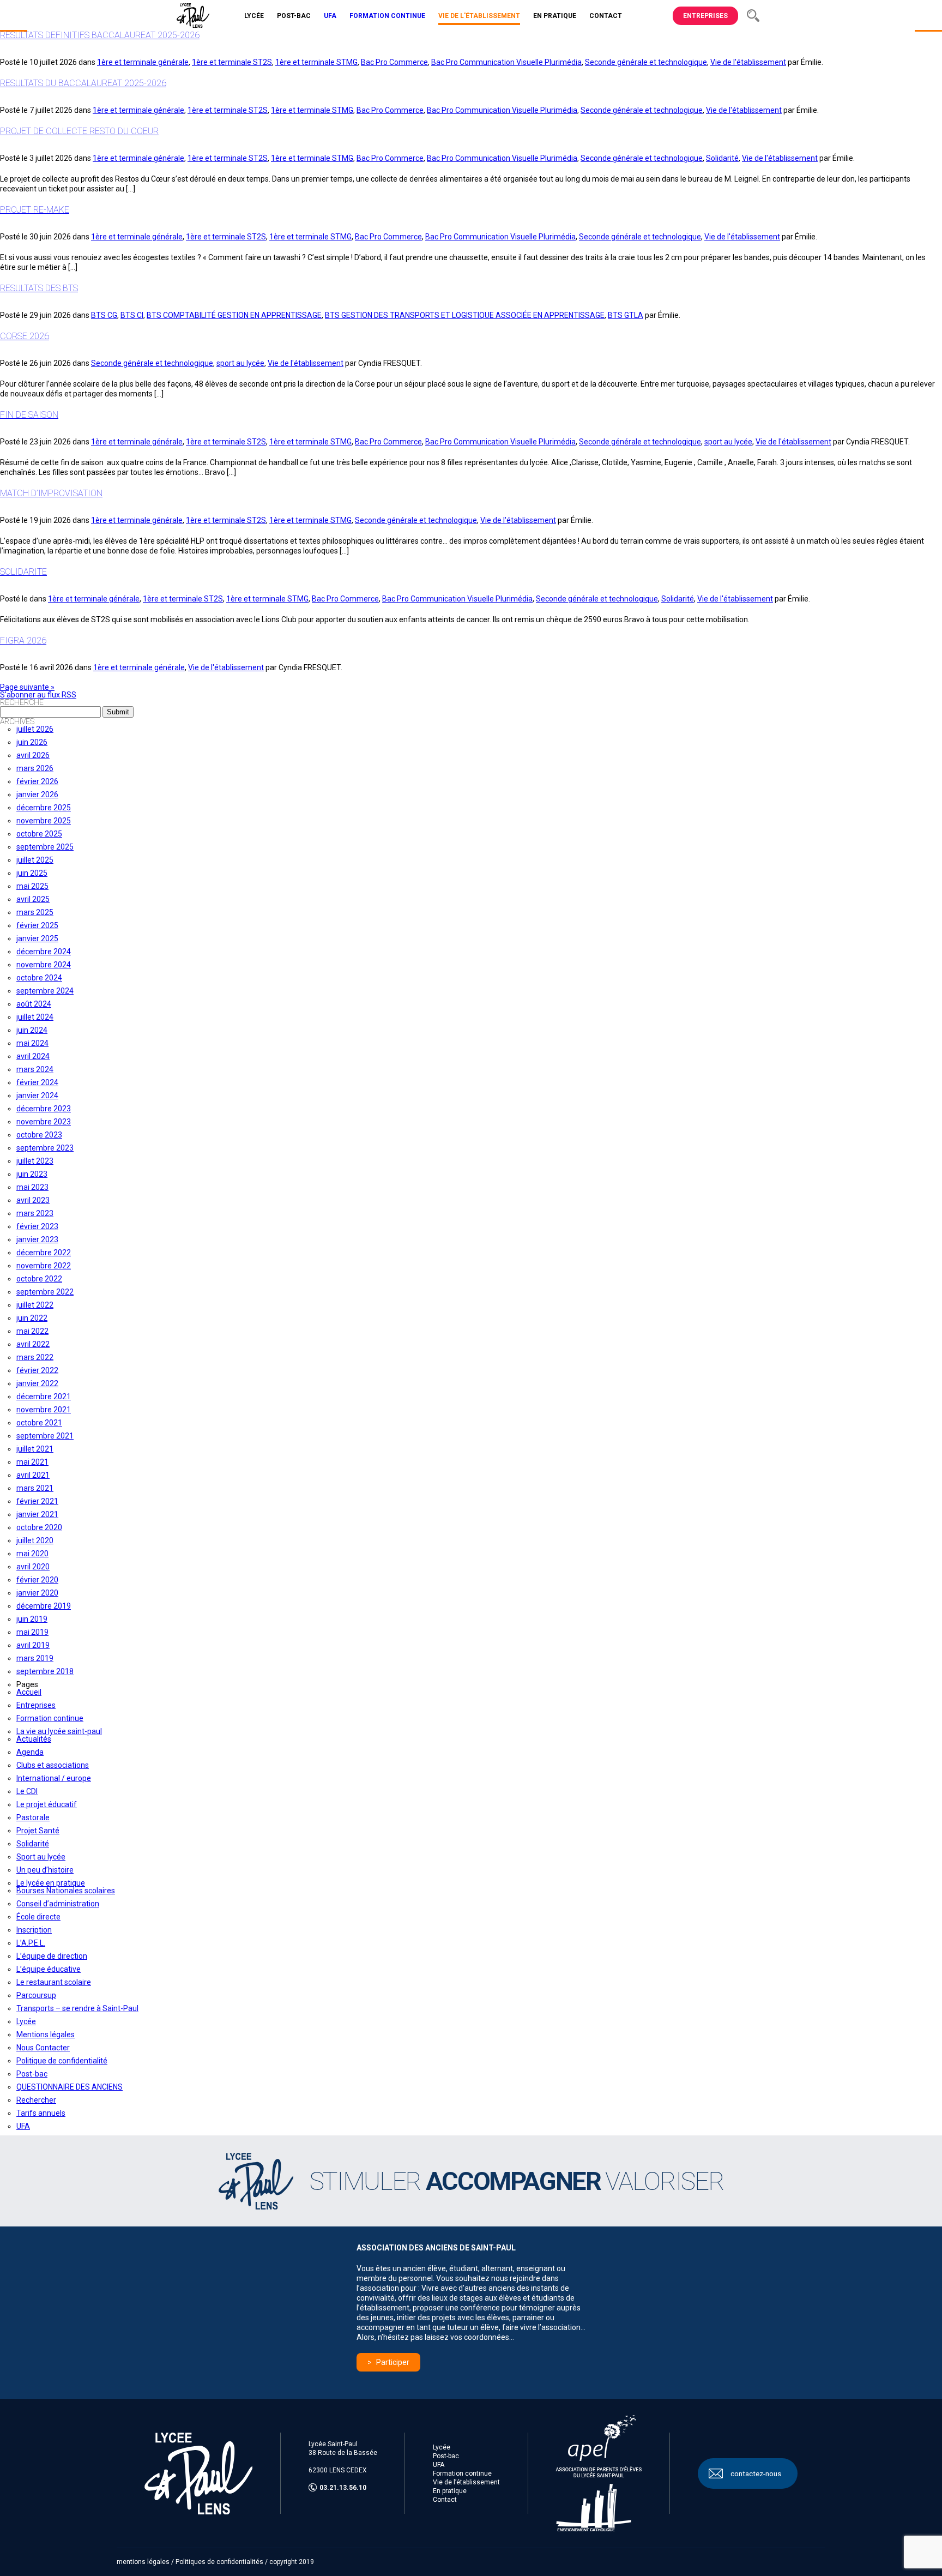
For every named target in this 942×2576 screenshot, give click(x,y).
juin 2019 (32, 1619)
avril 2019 (33, 1645)
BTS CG (104, 315)
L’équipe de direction (52, 1956)
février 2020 (37, 1580)
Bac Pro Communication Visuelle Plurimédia (506, 62)
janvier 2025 (37, 938)
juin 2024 (32, 1030)
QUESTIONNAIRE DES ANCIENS (70, 2087)
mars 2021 (35, 1488)
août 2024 (34, 1004)
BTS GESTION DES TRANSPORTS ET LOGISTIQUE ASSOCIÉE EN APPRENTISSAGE (465, 315)
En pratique (450, 2491)
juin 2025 (32, 873)
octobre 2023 (39, 1135)
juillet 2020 (35, 1540)
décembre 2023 (44, 1109)
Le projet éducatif (47, 1804)
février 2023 (37, 1226)
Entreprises (705, 16)
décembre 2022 (44, 1253)
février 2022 (37, 1370)
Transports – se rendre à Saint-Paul (77, 2008)
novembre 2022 (44, 1266)
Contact (445, 2500)
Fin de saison (29, 415)
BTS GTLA (626, 315)
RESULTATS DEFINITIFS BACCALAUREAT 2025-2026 (100, 35)
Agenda (30, 1752)
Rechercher (36, 2100)
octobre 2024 (39, 978)
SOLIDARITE (23, 572)
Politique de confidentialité (62, 2061)
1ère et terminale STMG (316, 62)
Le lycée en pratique (51, 1883)
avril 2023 (33, 1200)
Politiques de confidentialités (219, 2562)
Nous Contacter (43, 2048)
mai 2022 (32, 1331)
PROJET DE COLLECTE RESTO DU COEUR (79, 131)
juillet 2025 (35, 860)
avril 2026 (33, 755)
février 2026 (37, 781)
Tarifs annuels (41, 2113)
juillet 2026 (35, 729)
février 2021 (37, 1501)
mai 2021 (32, 1462)
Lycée (26, 2021)
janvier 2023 (37, 1239)
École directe (38, 1917)
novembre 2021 (44, 1410)
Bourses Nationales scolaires (66, 1891)
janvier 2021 (37, 1514)
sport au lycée (240, 363)
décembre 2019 (44, 1606)
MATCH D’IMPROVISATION (51, 493)
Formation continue (50, 1718)
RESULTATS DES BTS (39, 288)
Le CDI (27, 1791)
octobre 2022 (39, 1279)
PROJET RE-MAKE (35, 210)
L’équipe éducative (49, 1969)
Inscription (34, 1930)
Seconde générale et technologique (646, 62)
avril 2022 (33, 1344)
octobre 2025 (39, 834)
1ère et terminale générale (143, 62)
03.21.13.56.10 (343, 2488)
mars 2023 (35, 1213)
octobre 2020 (39, 1527)
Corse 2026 (25, 336)
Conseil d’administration (58, 1904)
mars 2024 (35, 1069)
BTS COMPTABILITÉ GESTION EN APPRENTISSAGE (234, 315)
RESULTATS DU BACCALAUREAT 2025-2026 (83, 83)
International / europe (54, 1778)
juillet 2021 (35, 1449)
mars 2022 (35, 1357)
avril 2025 (33, 899)
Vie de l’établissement (466, 2482)
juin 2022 (32, 1318)
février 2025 (37, 925)
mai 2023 (32, 1187)
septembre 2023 (45, 1148)
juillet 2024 (35, 1017)
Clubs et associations (53, 1765)
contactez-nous (756, 2473)
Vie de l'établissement (748, 62)
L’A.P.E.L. (31, 1943)
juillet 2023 (35, 1161)
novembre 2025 (44, 821)
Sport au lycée (41, 1857)
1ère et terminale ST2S (232, 62)
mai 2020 (32, 1554)
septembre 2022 (45, 1292)
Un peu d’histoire (45, 1870)
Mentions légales (46, 2035)
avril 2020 (33, 1567)
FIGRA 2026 (23, 640)
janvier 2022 (37, 1383)
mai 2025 (32, 886)
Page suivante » (27, 687)
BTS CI (132, 315)
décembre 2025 (44, 808)
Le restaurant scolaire (54, 1982)
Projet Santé (38, 1831)
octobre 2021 (39, 1423)
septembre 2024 (45, 991)
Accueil (29, 1692)
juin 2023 (32, 1174)
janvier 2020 (37, 1593)
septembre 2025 (45, 847)
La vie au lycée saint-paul (59, 1731)
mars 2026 (35, 768)
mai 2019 (32, 1632)
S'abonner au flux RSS (38, 695)
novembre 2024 (44, 965)
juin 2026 (32, 742)
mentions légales (143, 2562)
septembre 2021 (45, 1436)
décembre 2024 (44, 952)
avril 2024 (33, 1056)
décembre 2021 (44, 1397)
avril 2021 (33, 1475)
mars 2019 (35, 1658)
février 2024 (37, 1082)
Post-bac (32, 2074)
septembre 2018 (45, 1671)
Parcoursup (36, 1995)
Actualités (34, 1739)
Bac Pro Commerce (394, 62)
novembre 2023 (44, 1122)
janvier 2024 (37, 1096)
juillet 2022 (35, 1305)
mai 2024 (32, 1043)
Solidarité (722, 158)
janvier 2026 (37, 795)
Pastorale (33, 1817)
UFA (23, 2126)
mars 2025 (35, 912)
